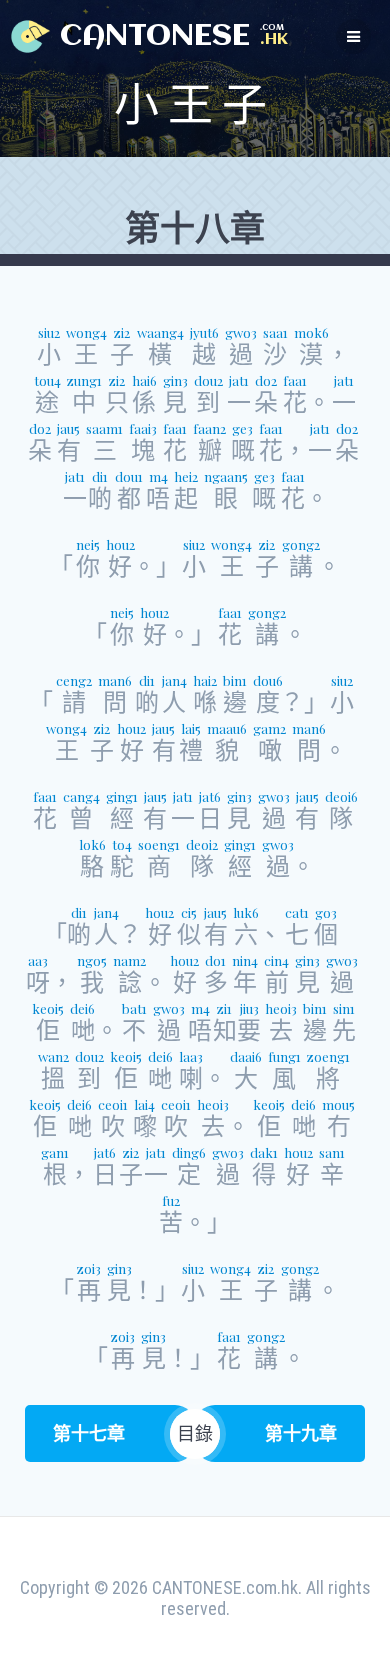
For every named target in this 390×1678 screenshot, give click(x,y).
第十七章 (89, 1433)
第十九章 (301, 1433)
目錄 (195, 1433)
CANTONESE (155, 37)
